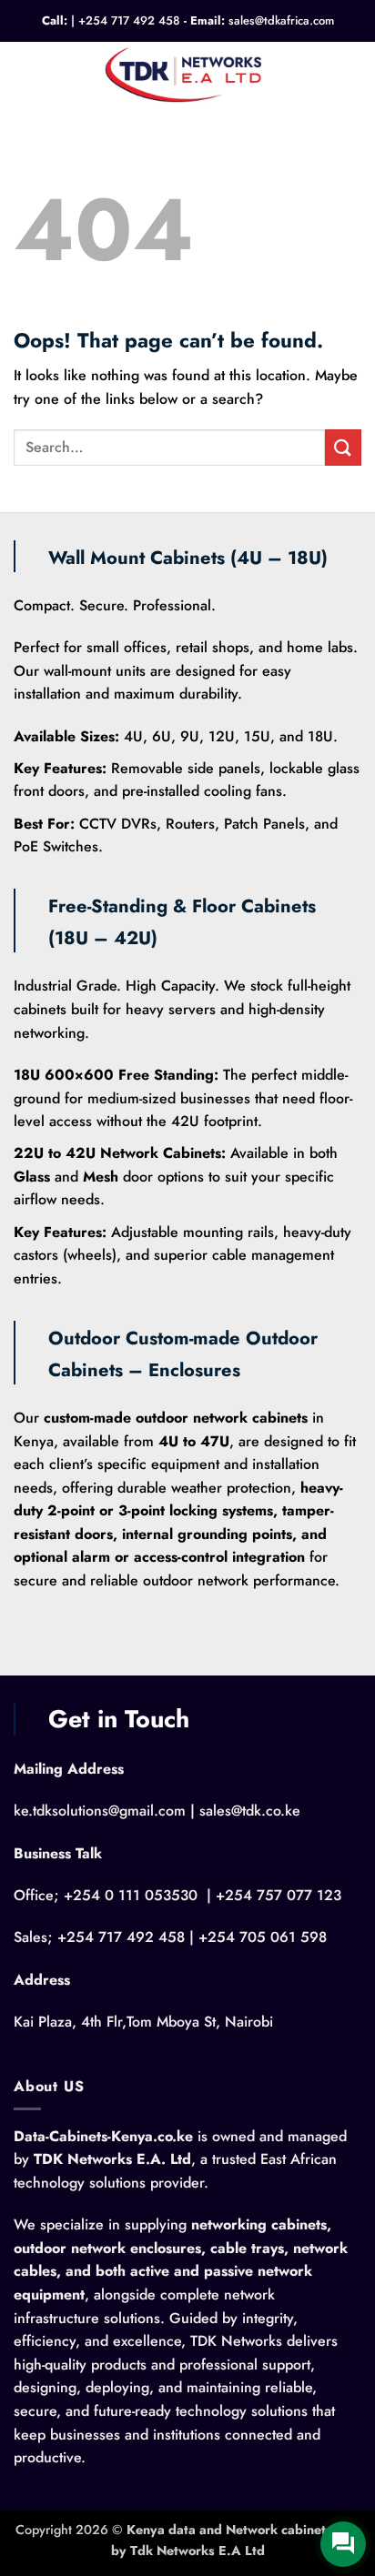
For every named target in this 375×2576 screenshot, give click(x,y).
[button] (25, 73)
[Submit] (343, 447)
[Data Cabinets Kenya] (188, 74)
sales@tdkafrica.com (281, 20)
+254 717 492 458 (129, 20)
